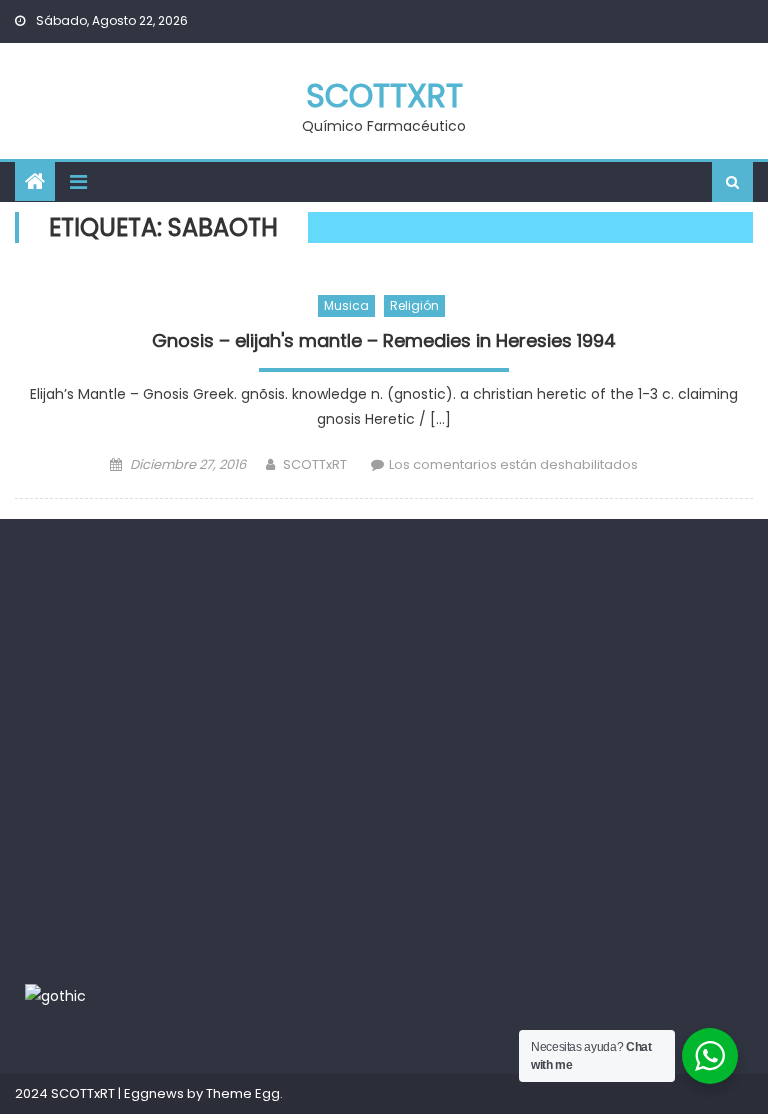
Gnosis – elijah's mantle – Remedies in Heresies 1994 (384, 341)
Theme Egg (243, 1093)
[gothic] (55, 996)
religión (414, 305)
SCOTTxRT (384, 95)
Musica (346, 305)
